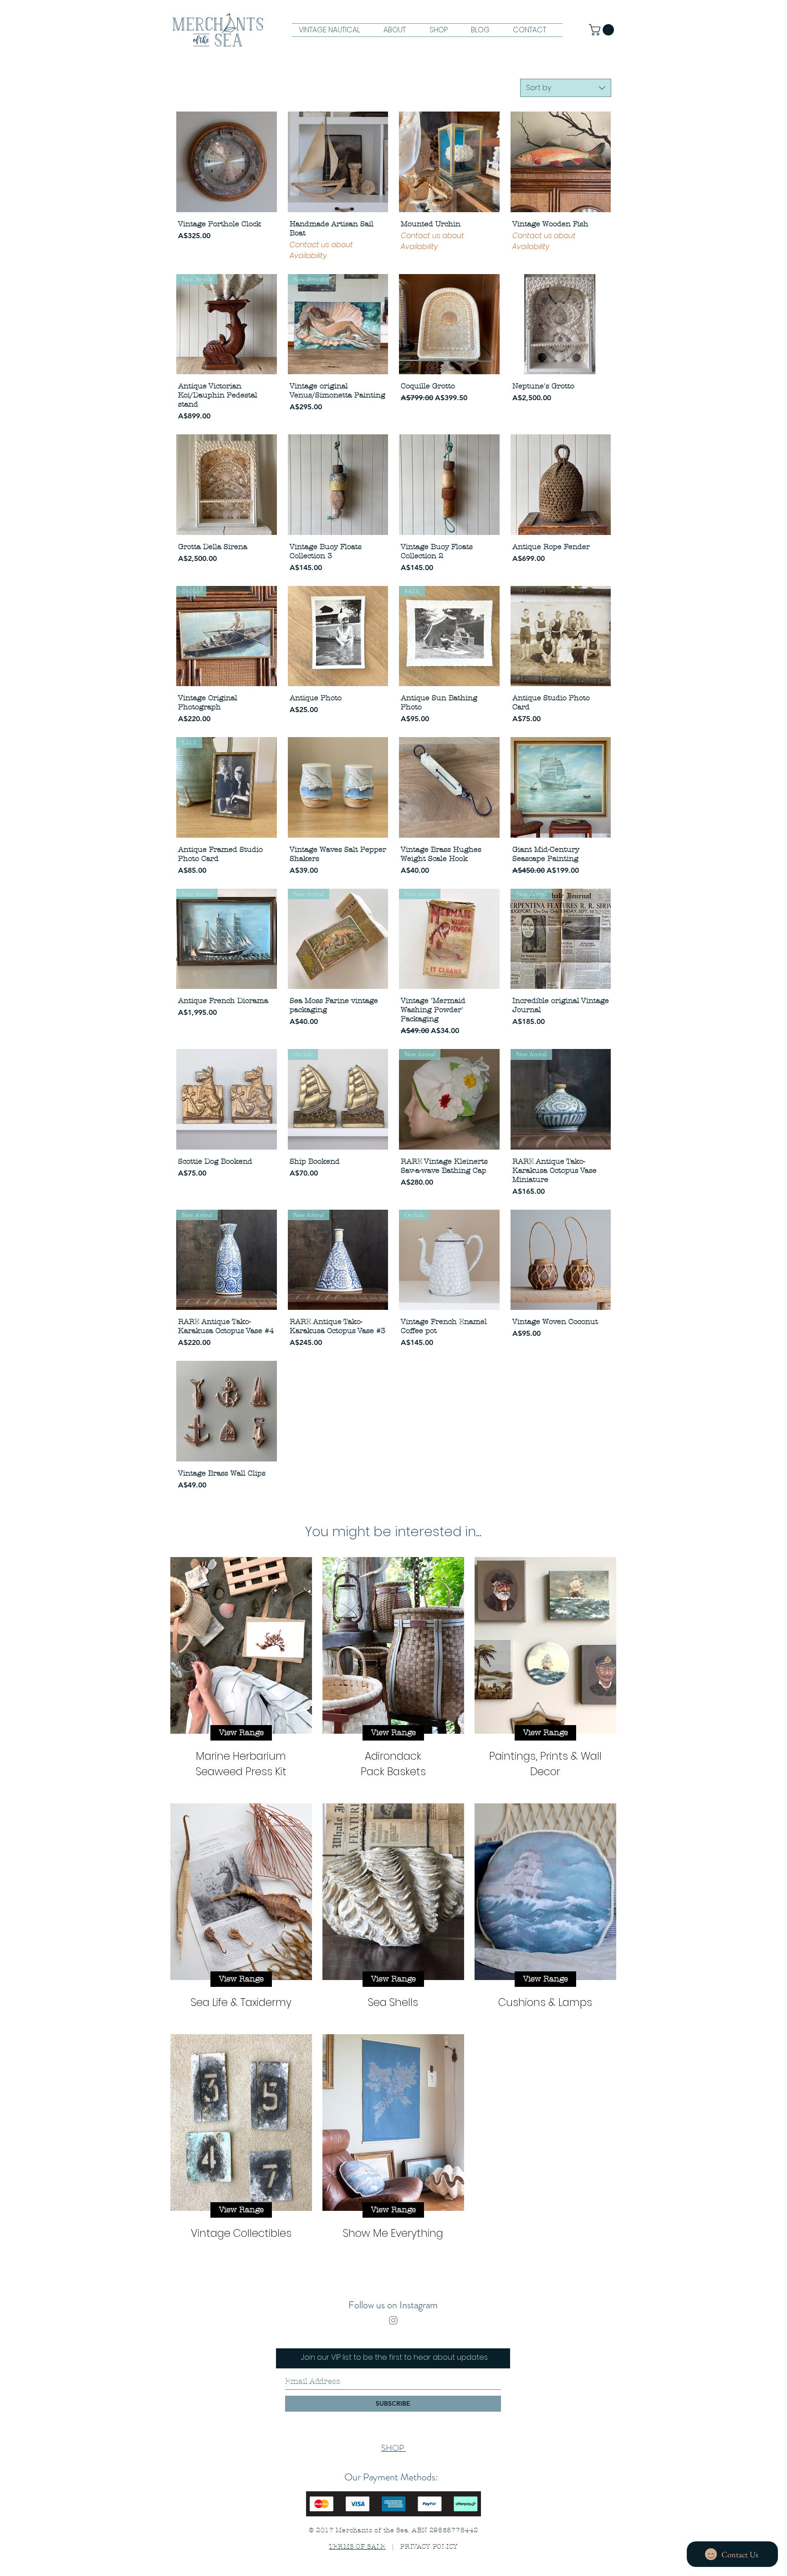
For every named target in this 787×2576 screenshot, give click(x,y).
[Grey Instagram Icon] (393, 2320)
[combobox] (566, 88)
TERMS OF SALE (357, 2547)
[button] (603, 30)
